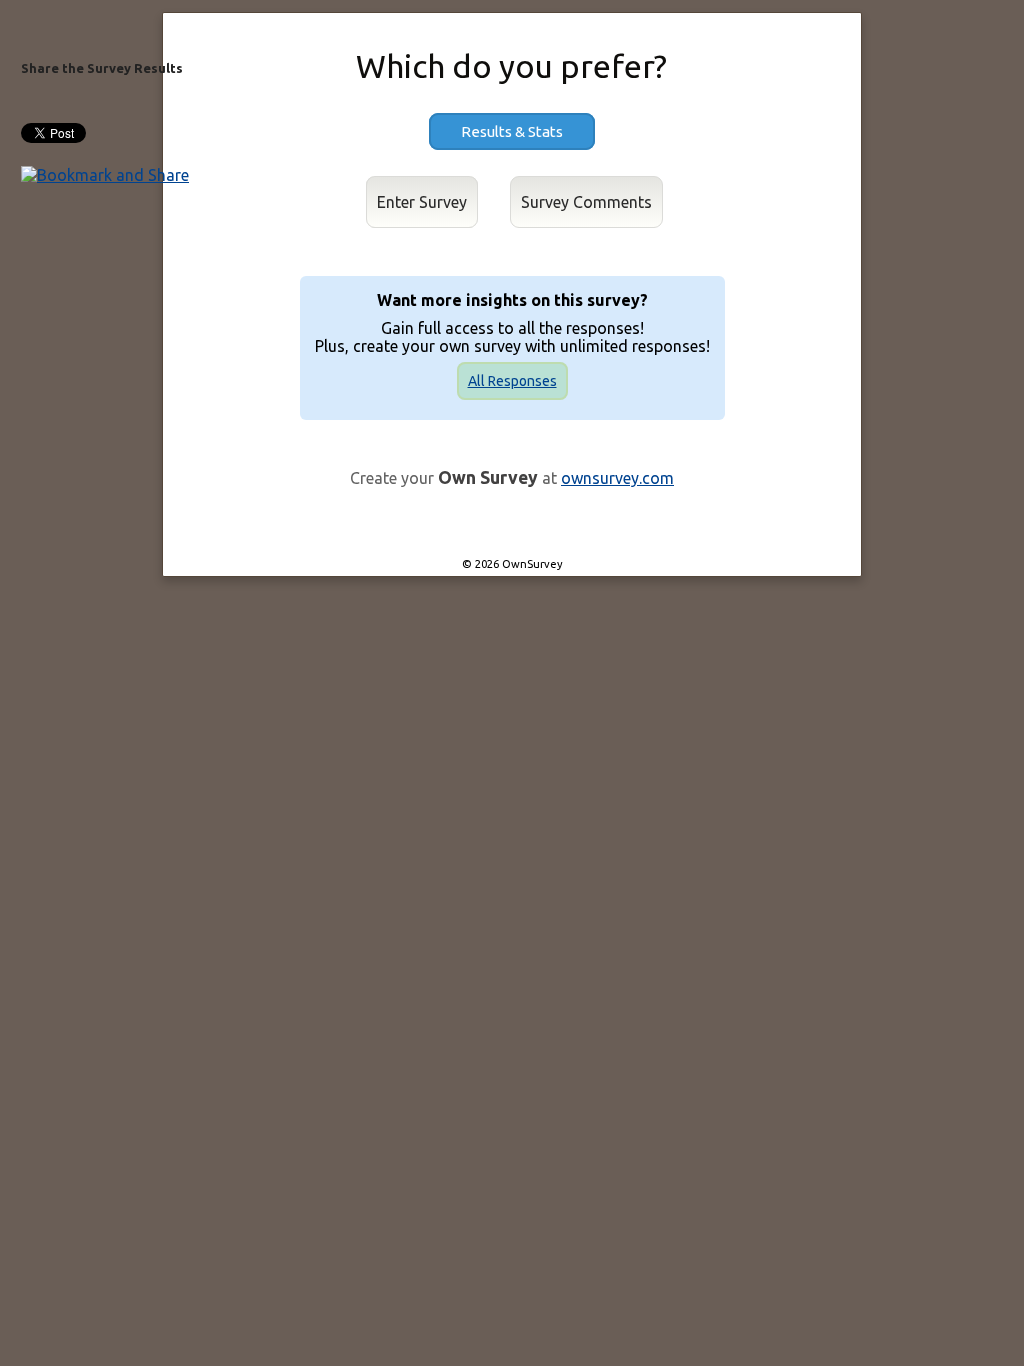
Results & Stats (512, 131)
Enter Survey (422, 202)
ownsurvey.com (617, 478)
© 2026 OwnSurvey (512, 564)
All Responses (512, 381)
